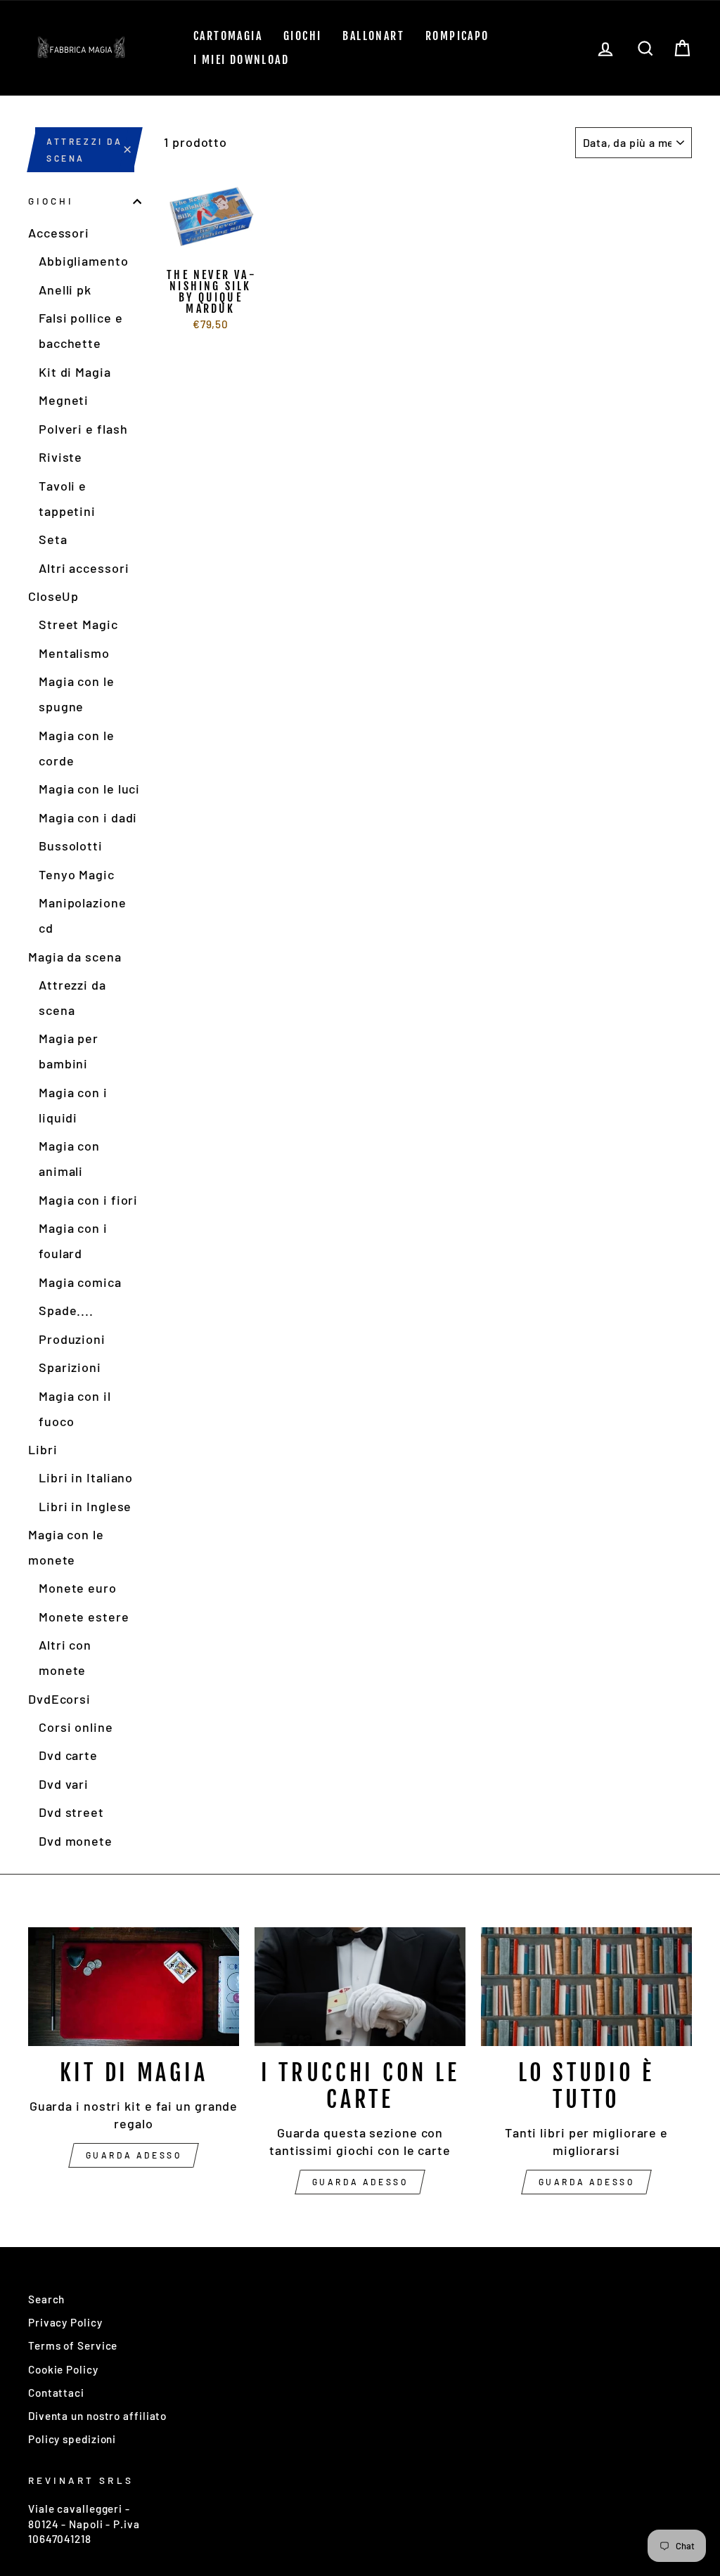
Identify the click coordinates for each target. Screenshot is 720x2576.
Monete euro (78, 1588)
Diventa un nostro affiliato (97, 2416)
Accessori (59, 233)
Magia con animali (69, 1158)
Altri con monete (65, 1657)
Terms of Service (73, 2345)
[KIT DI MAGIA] (134, 1987)
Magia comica (80, 1282)
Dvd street (71, 1812)
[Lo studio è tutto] (586, 1987)
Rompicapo (457, 36)
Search (46, 2299)
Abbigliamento (84, 261)
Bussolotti (71, 846)
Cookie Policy (63, 2369)
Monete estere (84, 1617)
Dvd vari (64, 1784)
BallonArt (373, 36)
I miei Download (241, 60)
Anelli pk (65, 290)
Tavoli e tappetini (67, 498)
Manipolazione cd (83, 915)
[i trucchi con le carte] (360, 1987)
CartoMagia (228, 36)
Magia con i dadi (88, 817)
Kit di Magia (75, 372)
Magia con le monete (66, 1547)
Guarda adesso (134, 2155)
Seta (53, 539)
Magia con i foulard (73, 1241)
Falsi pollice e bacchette (81, 330)
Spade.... (66, 1310)
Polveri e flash (83, 429)
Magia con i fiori (88, 1200)
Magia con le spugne (77, 694)
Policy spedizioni (72, 2439)
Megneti (64, 400)
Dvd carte (68, 1755)
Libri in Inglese (85, 1506)
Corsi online (76, 1727)
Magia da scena (75, 957)
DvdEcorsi (59, 1699)
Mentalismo (74, 653)
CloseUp (53, 596)
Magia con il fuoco (75, 1409)
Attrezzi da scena (72, 997)
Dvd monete (76, 1841)
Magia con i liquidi (73, 1105)
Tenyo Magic (77, 874)
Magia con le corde (77, 748)
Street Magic (78, 624)
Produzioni (72, 1339)
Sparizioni (70, 1367)
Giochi (302, 36)
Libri (43, 1449)
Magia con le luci (89, 789)
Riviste (60, 457)
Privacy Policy (65, 2322)
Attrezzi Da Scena (85, 150)
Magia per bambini (69, 1051)
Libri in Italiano (86, 1477)
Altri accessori (84, 568)
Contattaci (56, 2393)
